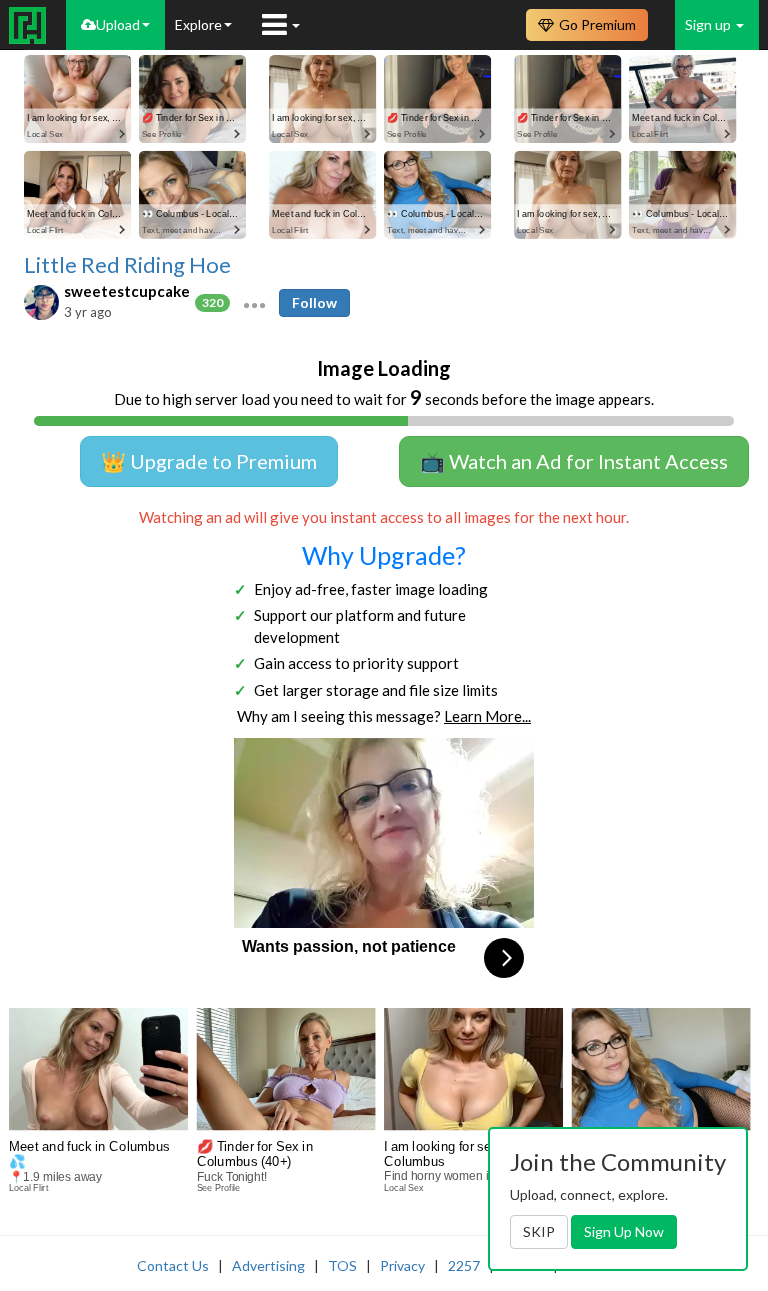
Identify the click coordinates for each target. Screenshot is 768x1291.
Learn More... (487, 716)
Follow (314, 302)
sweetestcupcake (127, 291)
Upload (118, 24)
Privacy (402, 1265)
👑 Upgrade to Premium (209, 461)
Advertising (268, 1265)
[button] (254, 303)
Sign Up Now (624, 1231)
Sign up (709, 24)
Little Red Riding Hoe (127, 265)
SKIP (539, 1231)
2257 (464, 1265)
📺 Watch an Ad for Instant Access (574, 461)
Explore (198, 24)
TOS (342, 1265)
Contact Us (173, 1265)
